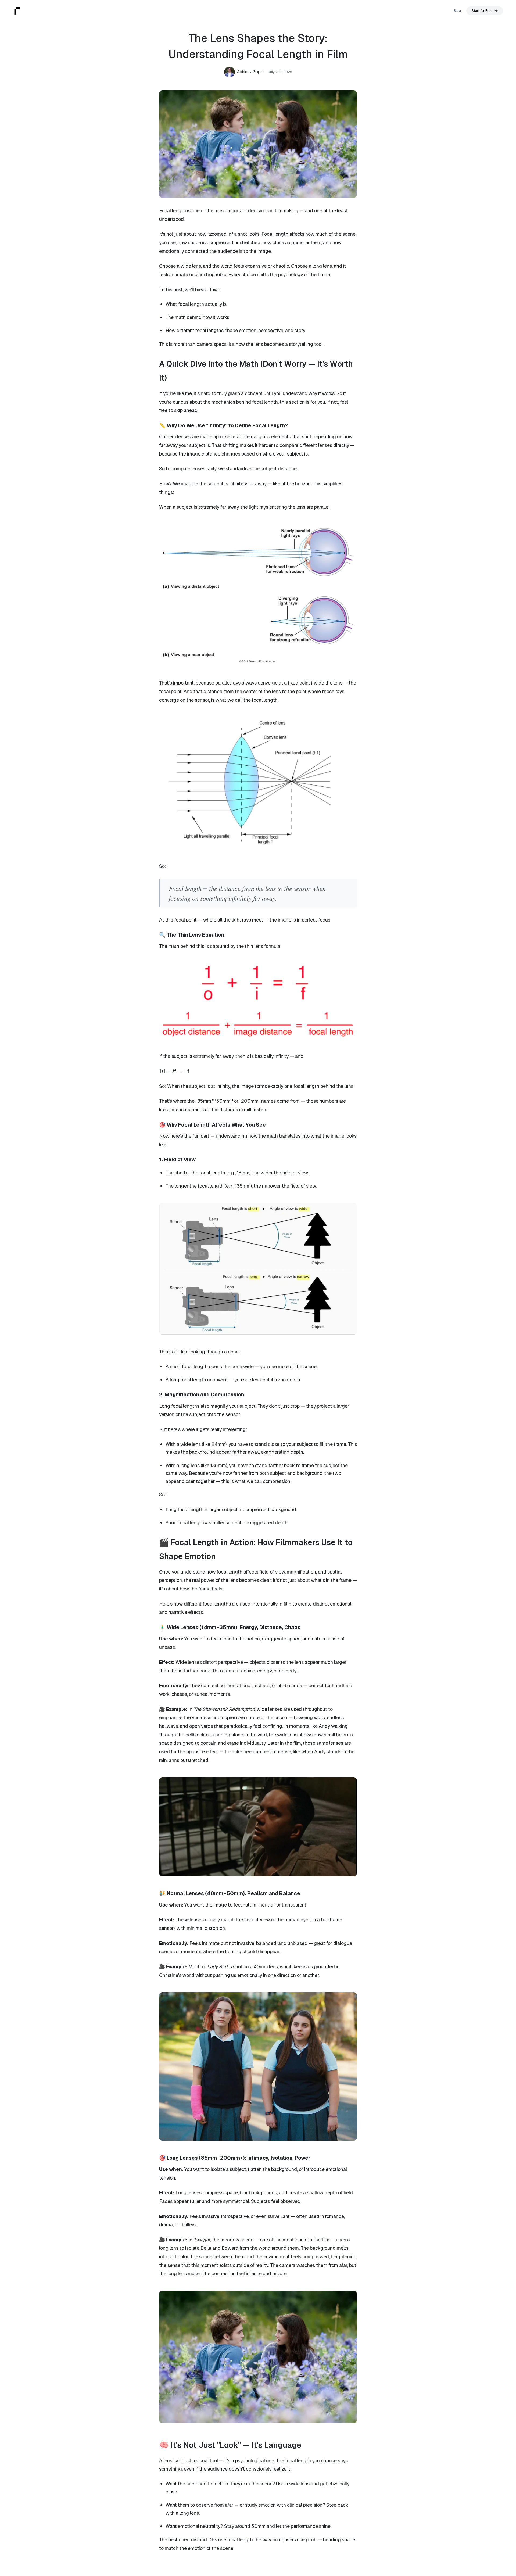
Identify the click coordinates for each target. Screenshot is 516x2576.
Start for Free (482, 11)
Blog (457, 11)
